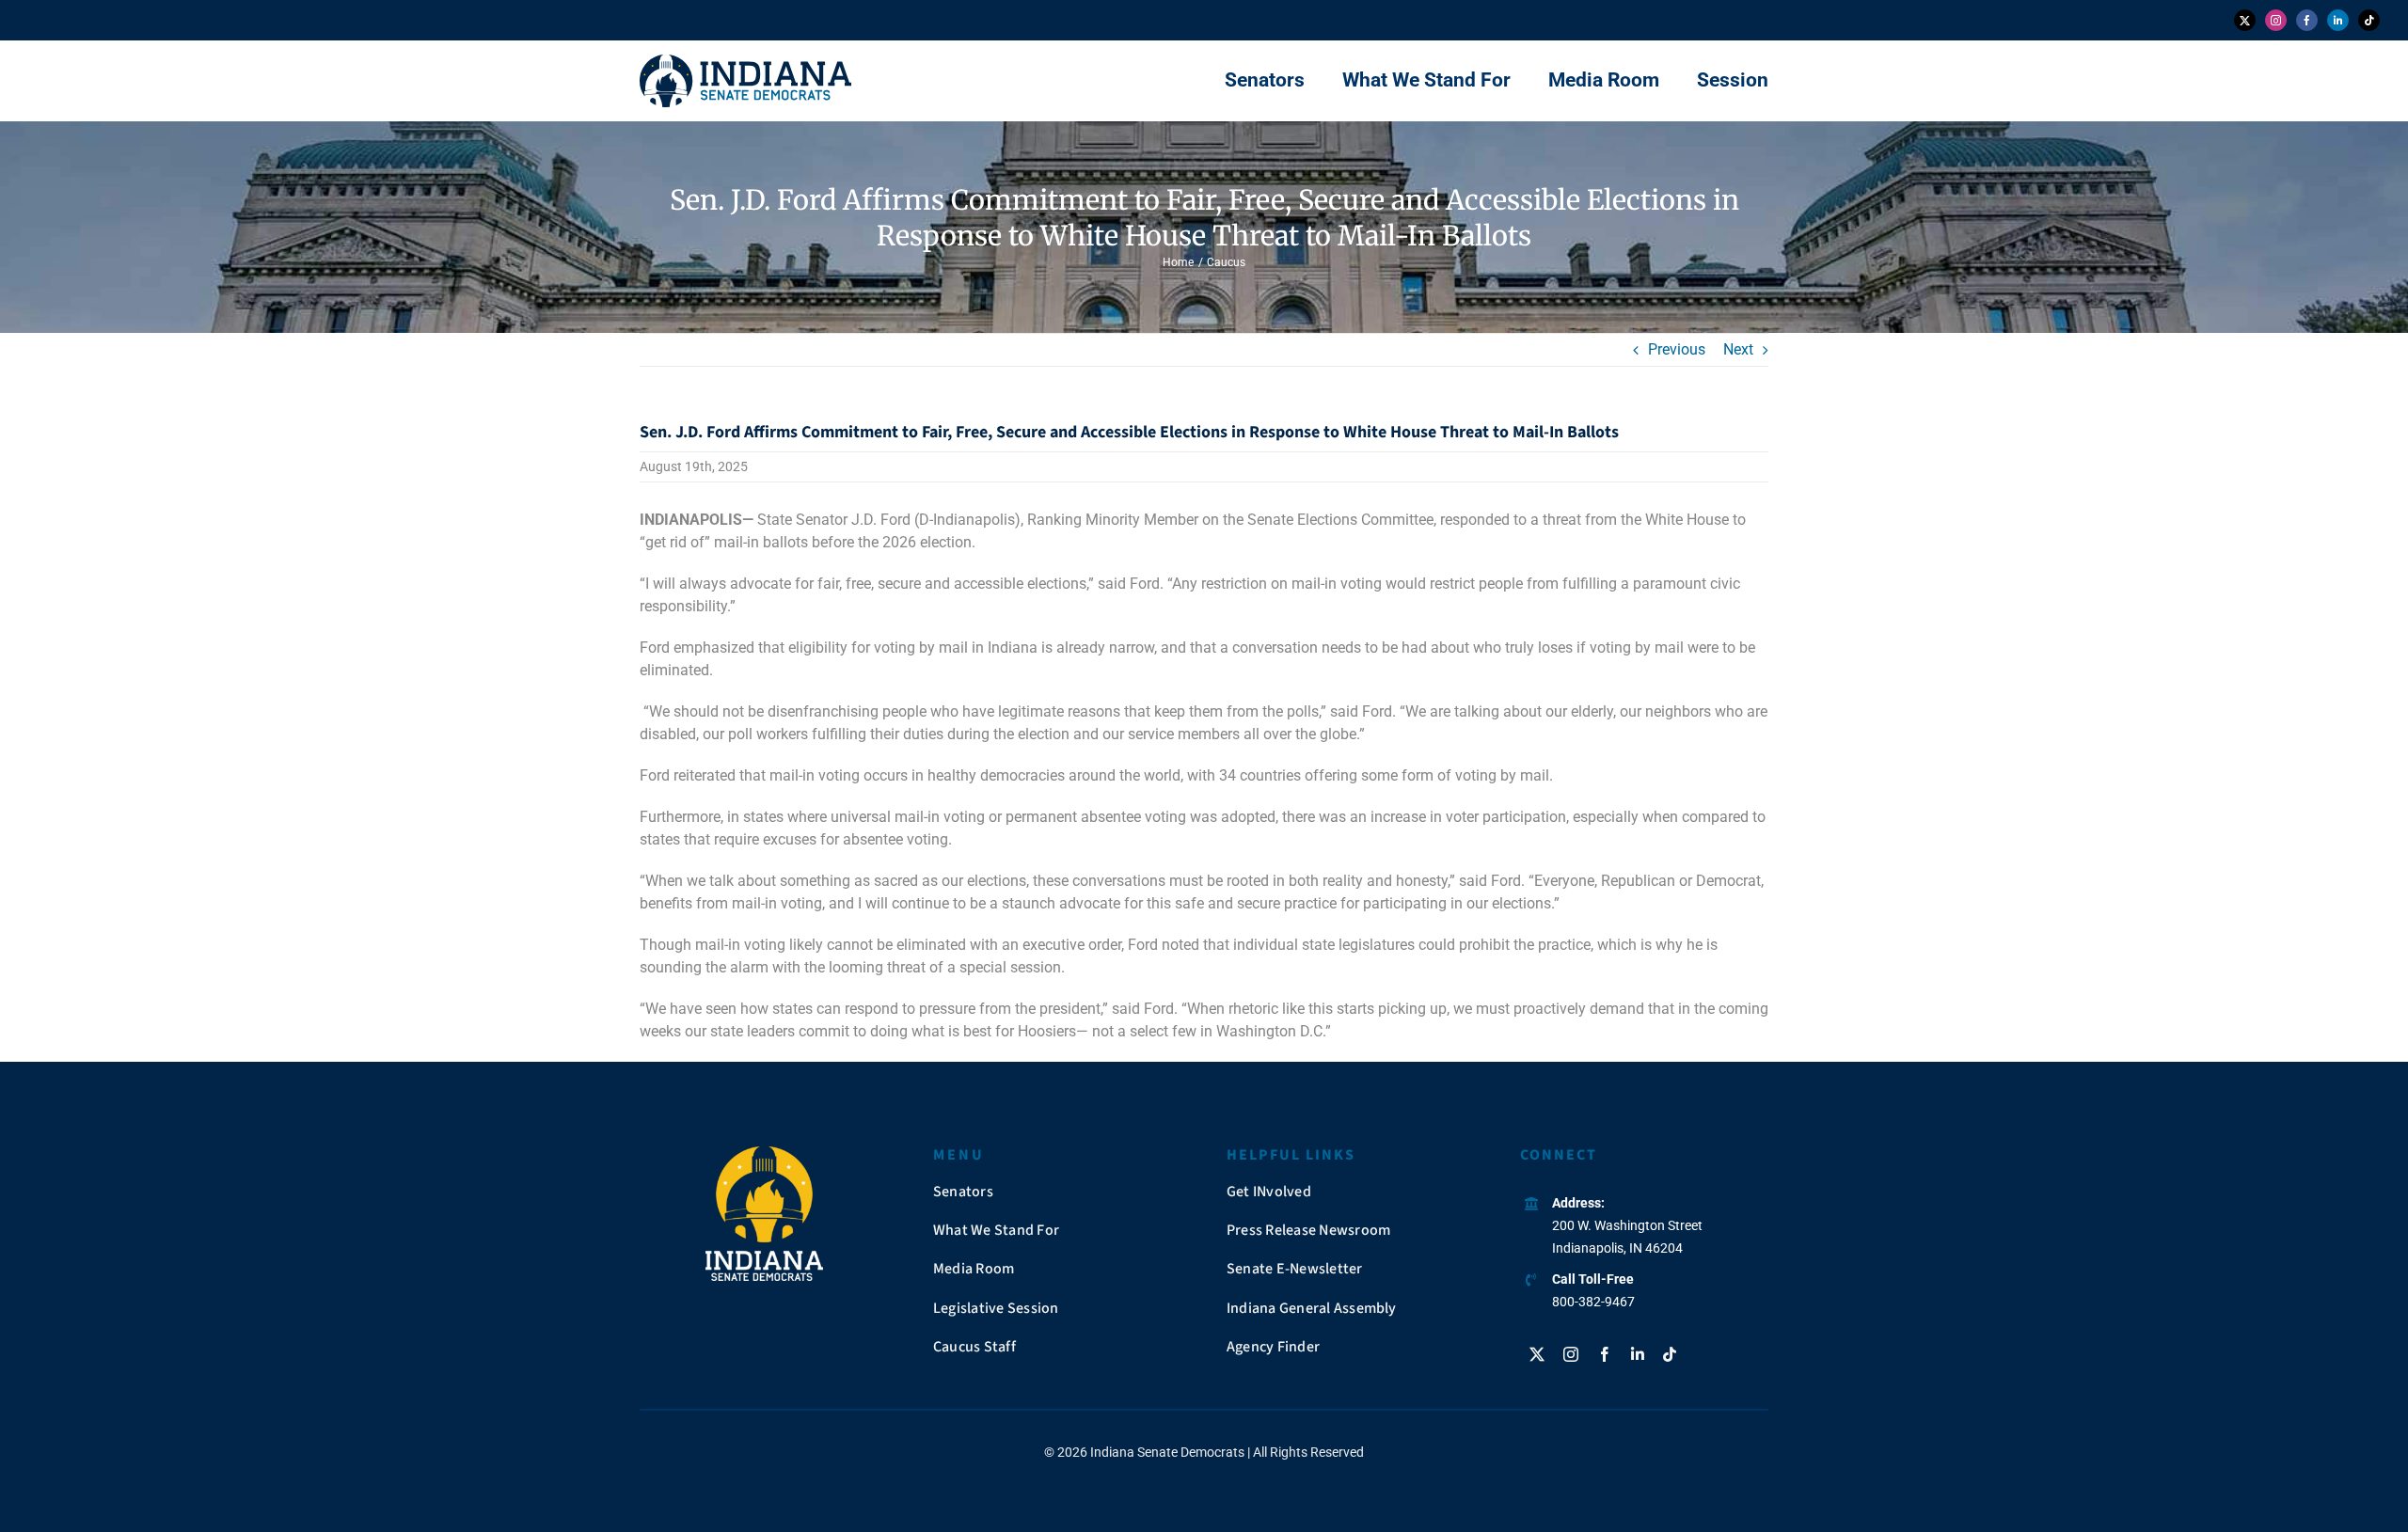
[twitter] (2245, 20)
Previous (1677, 349)
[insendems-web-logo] (745, 62)
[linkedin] (2338, 20)
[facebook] (2307, 20)
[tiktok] (2369, 20)
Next (1738, 349)
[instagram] (2276, 20)
